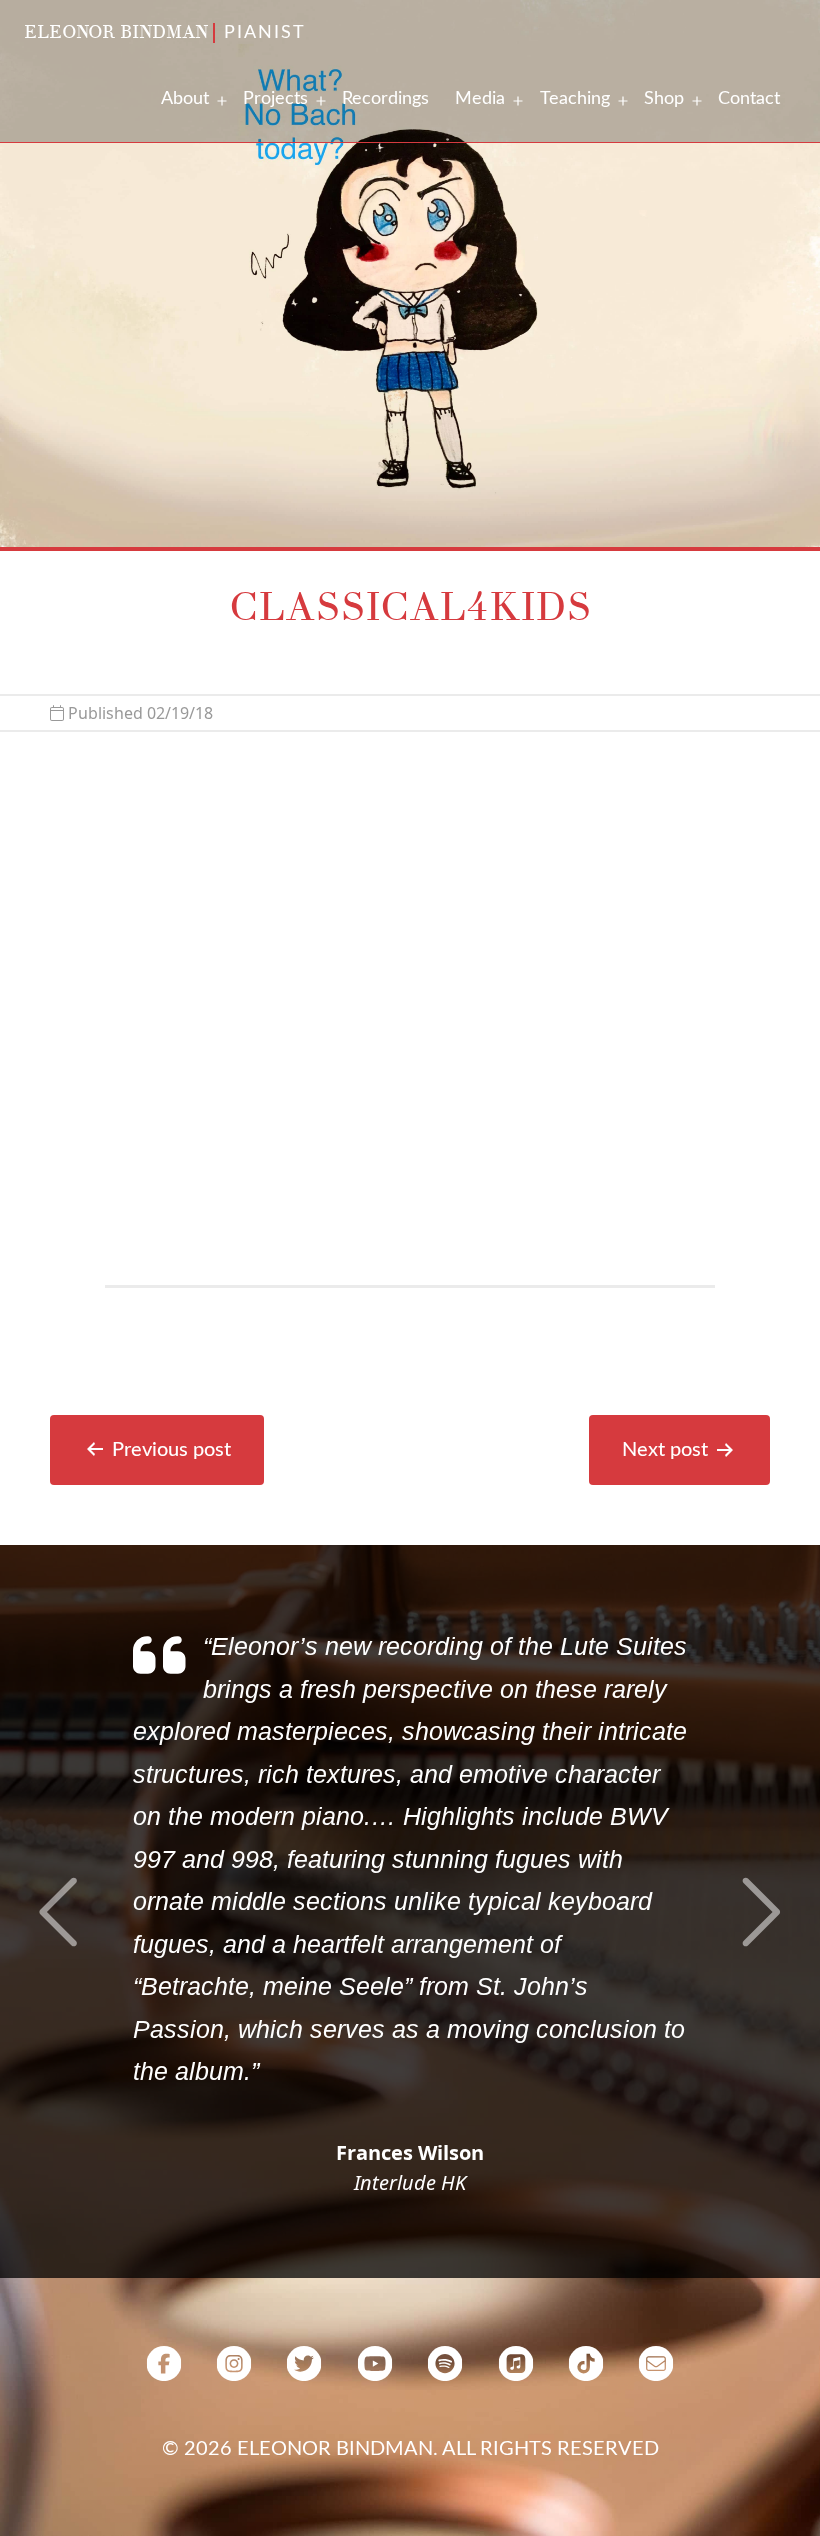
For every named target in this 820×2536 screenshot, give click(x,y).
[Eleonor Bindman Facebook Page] (164, 2371)
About (185, 99)
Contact (749, 99)
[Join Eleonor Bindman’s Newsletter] (656, 2371)
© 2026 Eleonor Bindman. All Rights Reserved (410, 2449)
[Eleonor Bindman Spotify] (445, 2371)
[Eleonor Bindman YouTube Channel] (375, 2371)
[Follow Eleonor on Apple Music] (515, 2371)
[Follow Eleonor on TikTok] (586, 2371)
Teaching (575, 99)
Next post (665, 1450)
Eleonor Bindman (116, 33)
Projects (275, 99)
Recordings (385, 99)
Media (480, 99)
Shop (664, 99)
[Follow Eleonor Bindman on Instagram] (234, 2371)
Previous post (171, 1450)
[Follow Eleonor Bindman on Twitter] (304, 2371)
